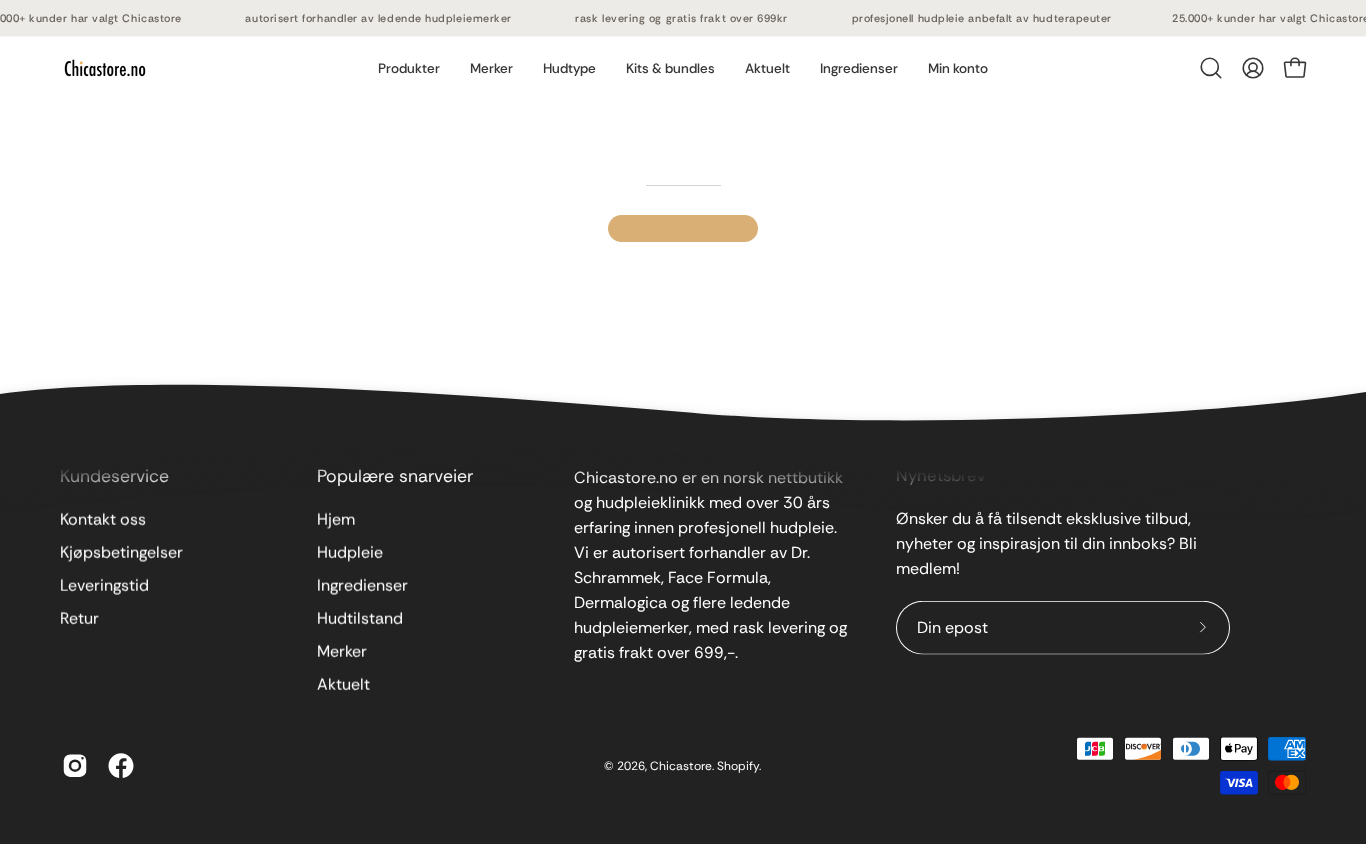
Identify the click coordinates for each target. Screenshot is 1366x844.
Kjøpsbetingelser (121, 552)
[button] (491, 68)
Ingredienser (362, 585)
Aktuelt (343, 684)
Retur (79, 618)
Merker (342, 651)
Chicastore (681, 765)
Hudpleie (350, 552)
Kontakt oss (103, 519)
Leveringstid (104, 585)
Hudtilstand (360, 618)
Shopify (738, 765)
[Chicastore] (105, 68)
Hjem (336, 519)
